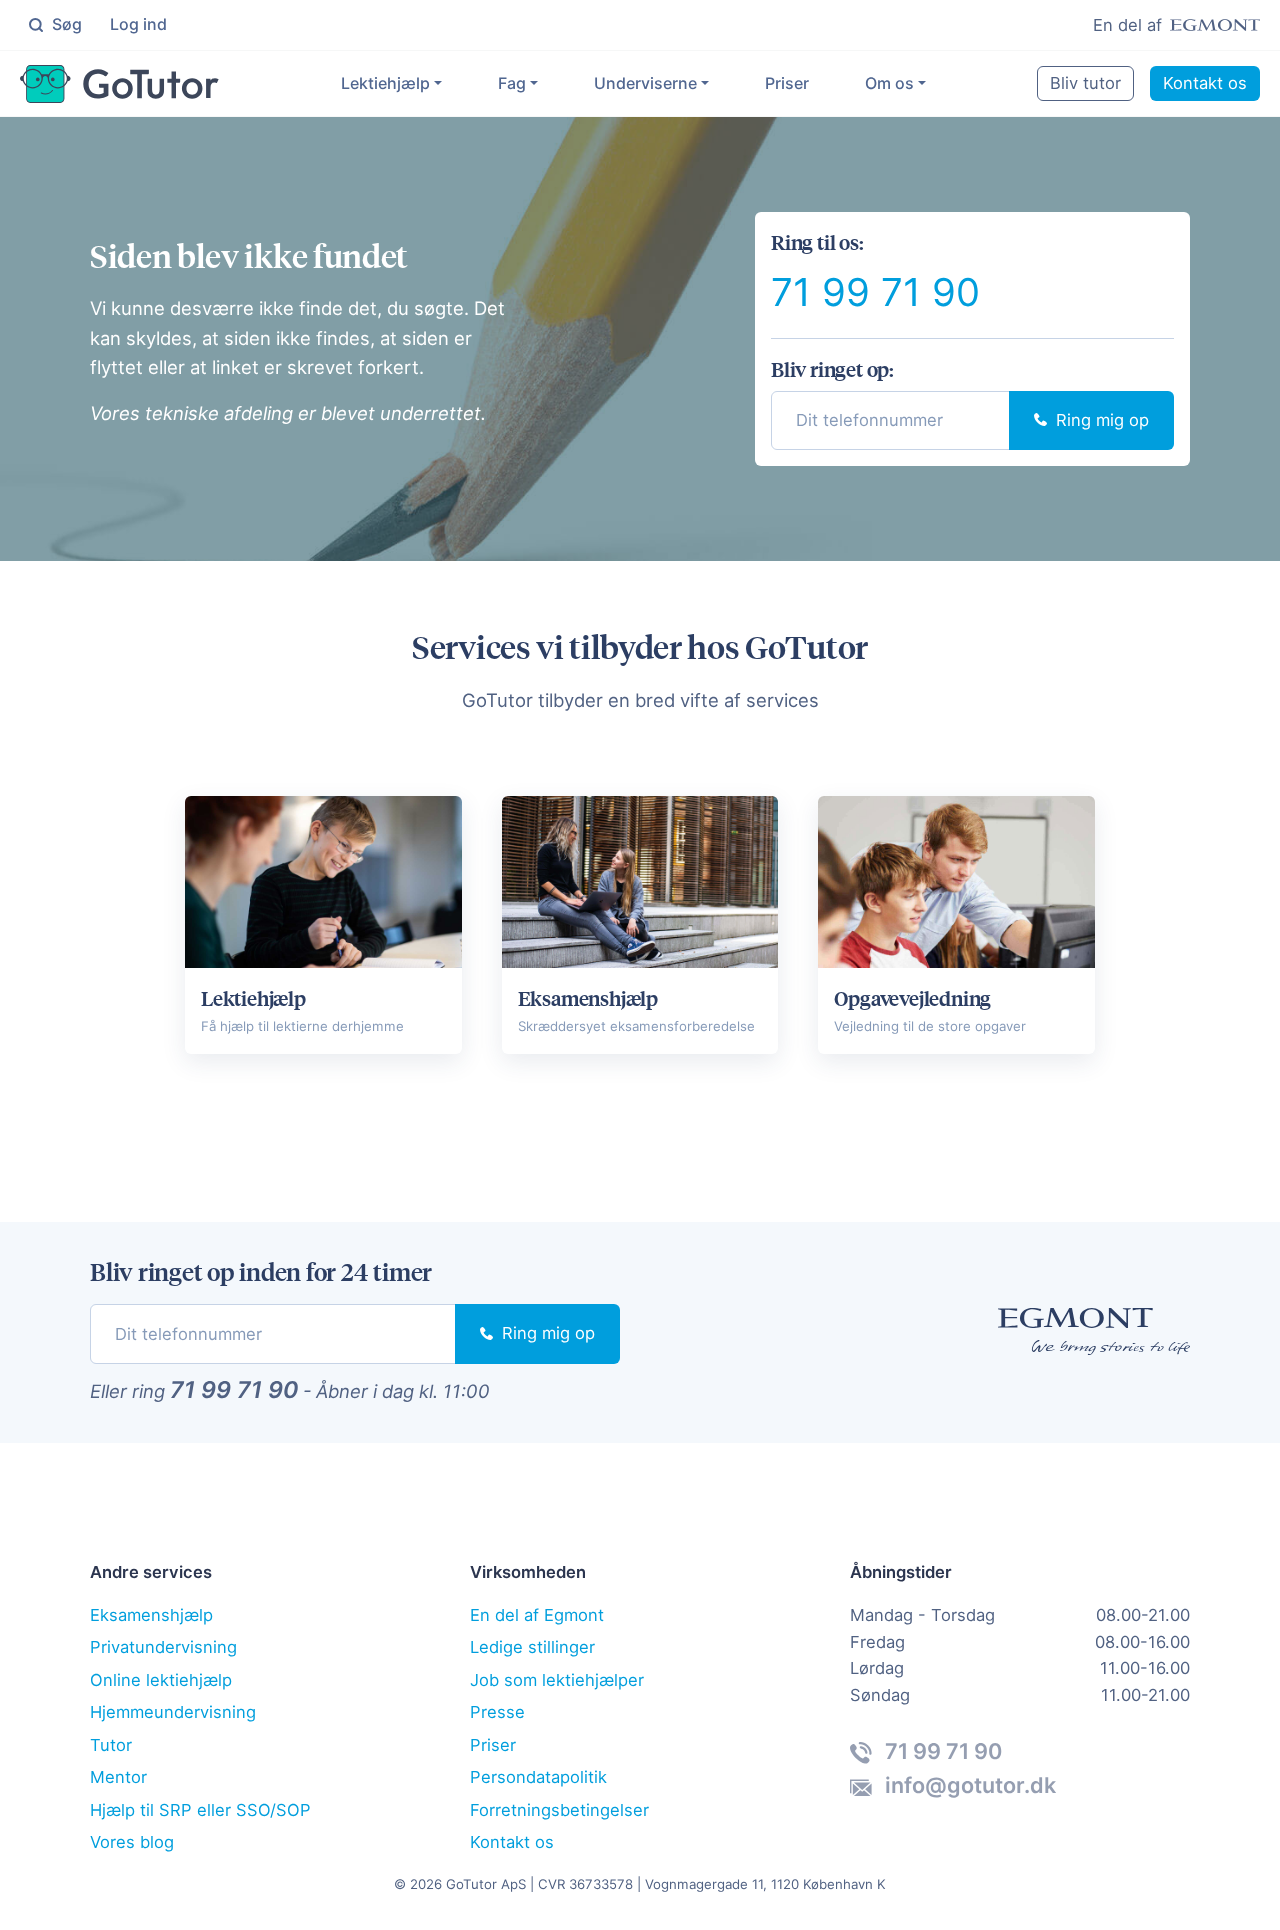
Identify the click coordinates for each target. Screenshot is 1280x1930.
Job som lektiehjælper (557, 1680)
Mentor (118, 1777)
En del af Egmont (537, 1615)
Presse (497, 1712)
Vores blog (132, 1842)
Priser (787, 83)
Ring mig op (1100, 420)
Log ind (138, 24)
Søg (65, 24)
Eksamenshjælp (151, 1615)
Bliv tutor (1085, 83)
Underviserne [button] (645, 83)
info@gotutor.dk (968, 1785)
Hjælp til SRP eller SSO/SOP (200, 1810)
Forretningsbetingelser (559, 1810)
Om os (889, 83)
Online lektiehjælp (161, 1680)
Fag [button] (512, 83)
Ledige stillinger (532, 1647)
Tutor (111, 1745)
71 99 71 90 (875, 292)
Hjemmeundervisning (173, 1712)
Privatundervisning (163, 1647)
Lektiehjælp (385, 83)
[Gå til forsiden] (119, 84)
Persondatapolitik (538, 1777)
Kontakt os (1205, 83)
